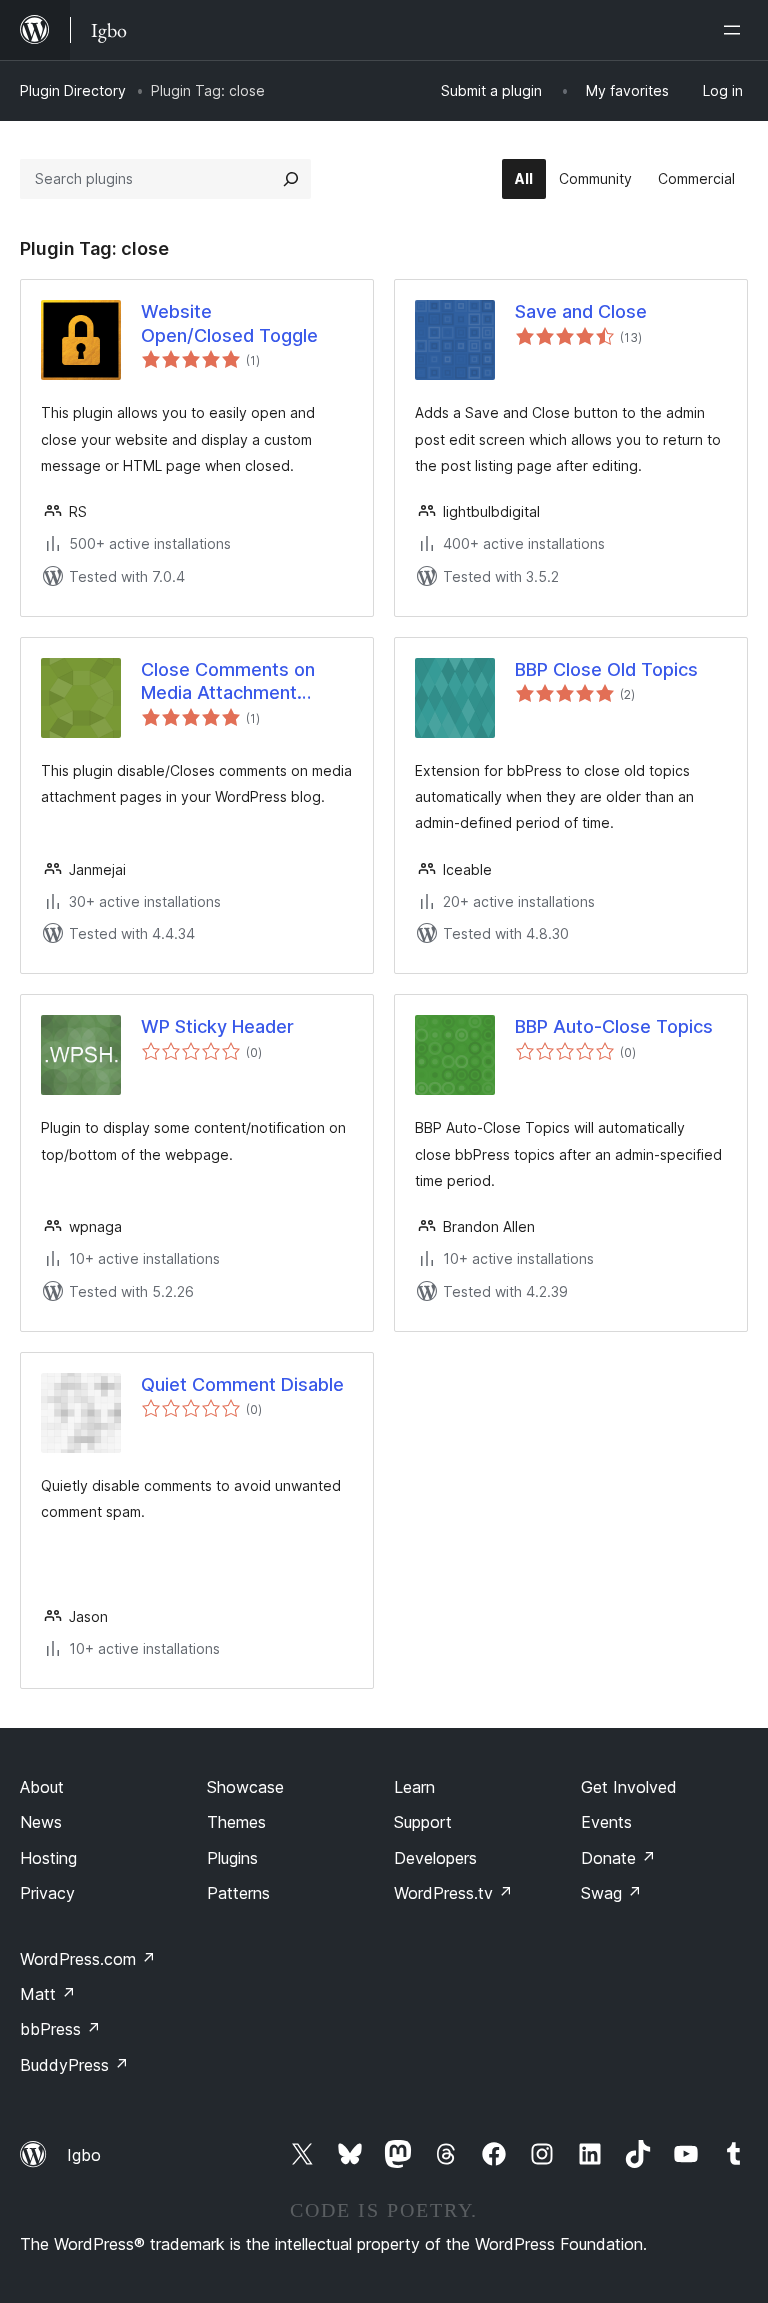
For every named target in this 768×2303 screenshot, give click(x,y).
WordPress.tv (453, 1893)
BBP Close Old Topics (606, 669)
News (41, 1822)
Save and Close (581, 311)
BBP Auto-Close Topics (614, 1026)
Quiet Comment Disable (242, 1384)
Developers (435, 1858)
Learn (414, 1787)
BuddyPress (74, 2065)
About (42, 1787)
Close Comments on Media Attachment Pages (228, 682)
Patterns (238, 1893)
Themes (236, 1822)
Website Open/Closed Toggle (229, 323)
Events (606, 1822)
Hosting (48, 1858)
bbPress (60, 2029)
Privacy (47, 1893)
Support (423, 1822)
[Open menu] (736, 30)
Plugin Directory (73, 90)
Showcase (245, 1787)
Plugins (232, 1858)
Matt (48, 1994)
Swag (611, 1893)
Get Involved (629, 1787)
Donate (618, 1858)
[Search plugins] (291, 179)
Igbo (84, 2155)
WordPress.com (88, 1959)
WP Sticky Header (217, 1026)
